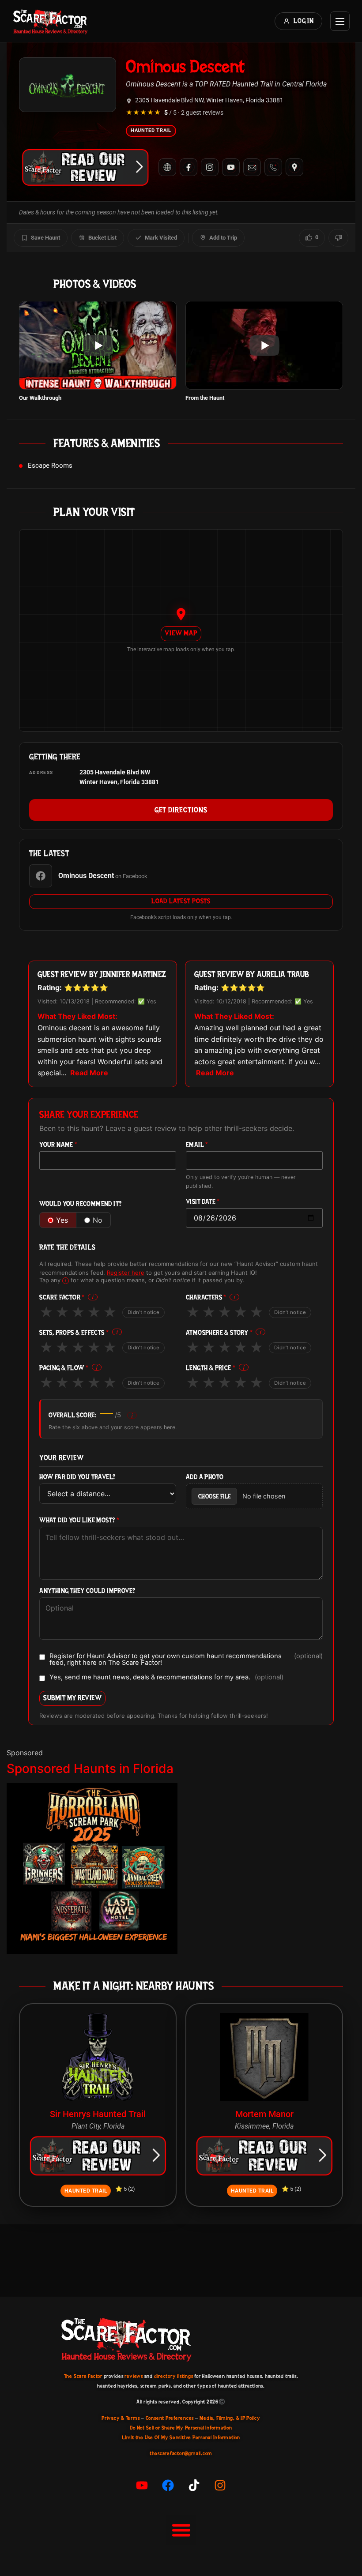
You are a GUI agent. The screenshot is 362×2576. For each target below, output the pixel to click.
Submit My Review (72, 1698)
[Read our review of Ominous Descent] (85, 167)
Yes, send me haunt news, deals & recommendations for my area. (166, 1678)
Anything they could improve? (87, 1591)
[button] (181, 2530)
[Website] (167, 167)
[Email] (252, 167)
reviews (134, 2376)
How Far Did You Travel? (77, 1477)
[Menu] (340, 21)
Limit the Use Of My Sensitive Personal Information (181, 2437)
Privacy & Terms (121, 2418)
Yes (62, 1220)
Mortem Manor (264, 2114)
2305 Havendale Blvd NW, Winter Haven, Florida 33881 (209, 100)
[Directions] (294, 167)
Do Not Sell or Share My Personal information (181, 2428)
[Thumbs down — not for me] (338, 238)
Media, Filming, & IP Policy (230, 2418)
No (98, 1220)
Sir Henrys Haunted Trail (98, 2114)
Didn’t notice (143, 1312)
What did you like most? (79, 1520)
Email (197, 1145)
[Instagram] (210, 167)
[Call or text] (273, 167)
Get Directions (181, 810)
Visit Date (203, 1202)
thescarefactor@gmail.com (181, 2453)
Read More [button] (89, 1073)
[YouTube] (231, 167)
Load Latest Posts (181, 901)
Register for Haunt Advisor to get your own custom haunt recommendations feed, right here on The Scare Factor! (186, 1659)
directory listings (174, 2376)
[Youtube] (142, 2485)
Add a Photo (205, 1477)
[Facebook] (189, 167)
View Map (181, 633)
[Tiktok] (194, 2485)
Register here (126, 1273)
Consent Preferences (170, 2418)
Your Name (58, 1145)
